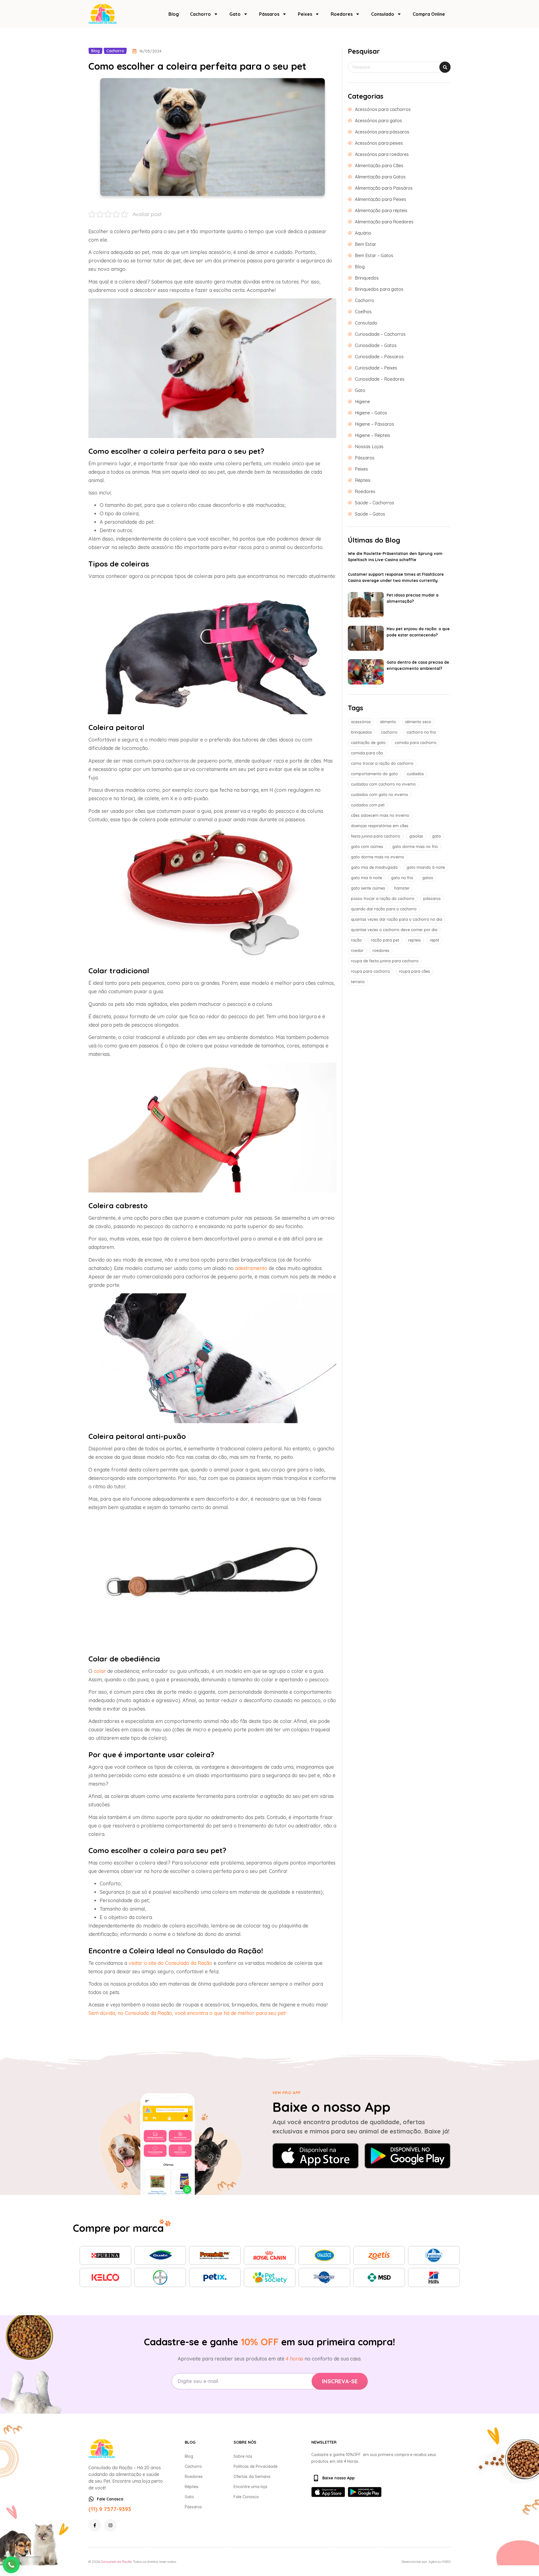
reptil (434, 940)
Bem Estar (366, 244)
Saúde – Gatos (370, 514)
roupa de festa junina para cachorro (385, 961)
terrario (358, 982)
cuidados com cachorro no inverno (383, 784)
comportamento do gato (374, 774)
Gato (235, 14)
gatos (428, 878)
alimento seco (418, 722)
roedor (357, 951)
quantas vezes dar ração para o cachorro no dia (397, 919)
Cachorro (200, 14)
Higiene (362, 402)
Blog (174, 14)
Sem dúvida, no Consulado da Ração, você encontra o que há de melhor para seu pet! (187, 2013)
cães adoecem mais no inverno (380, 815)
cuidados (415, 774)
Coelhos (363, 312)
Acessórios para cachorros (383, 109)
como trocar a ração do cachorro (382, 763)
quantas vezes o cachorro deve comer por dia (394, 930)
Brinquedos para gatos (379, 289)
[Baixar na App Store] (316, 2156)
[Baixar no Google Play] (408, 2156)
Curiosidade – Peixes (376, 368)
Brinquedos (367, 278)
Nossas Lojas (369, 446)
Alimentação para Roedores (384, 222)
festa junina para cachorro (376, 836)
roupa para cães (414, 971)
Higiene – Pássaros (374, 424)
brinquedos (361, 732)
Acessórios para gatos (378, 121)
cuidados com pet (368, 805)
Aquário (363, 233)
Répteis (363, 480)
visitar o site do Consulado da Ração (170, 1963)
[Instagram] (110, 2525)
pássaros (432, 899)
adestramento (251, 1268)
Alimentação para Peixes (381, 199)
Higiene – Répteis (373, 435)
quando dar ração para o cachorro (384, 909)
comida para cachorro (416, 743)
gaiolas (416, 836)
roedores (381, 951)
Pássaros (269, 14)
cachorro (389, 732)
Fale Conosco (246, 2497)
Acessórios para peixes (379, 143)
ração (356, 940)
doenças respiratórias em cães (380, 826)
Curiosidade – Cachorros (380, 334)
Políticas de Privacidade (256, 2466)
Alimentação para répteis (381, 210)
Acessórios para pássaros (382, 132)
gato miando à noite (426, 867)
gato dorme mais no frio (415, 847)
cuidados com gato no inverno (380, 795)
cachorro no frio (421, 732)
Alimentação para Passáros (384, 188)
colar (100, 1671)
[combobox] (399, 67)
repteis (414, 940)
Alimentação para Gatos (380, 177)
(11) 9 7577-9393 (110, 2509)
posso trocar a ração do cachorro (383, 899)
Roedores (342, 14)
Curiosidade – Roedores (380, 379)
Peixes (305, 14)
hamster (402, 888)
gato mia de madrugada (374, 867)
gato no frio (402, 878)
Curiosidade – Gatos (376, 345)
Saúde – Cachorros (374, 503)
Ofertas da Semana (252, 2477)
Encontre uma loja (250, 2487)
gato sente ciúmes (368, 888)
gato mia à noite (366, 878)
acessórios (361, 722)
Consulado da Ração (116, 2562)
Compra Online (429, 14)
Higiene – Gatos (371, 413)
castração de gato (368, 743)
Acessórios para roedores (382, 154)
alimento (388, 722)
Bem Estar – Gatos (374, 255)
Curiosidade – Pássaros (379, 357)
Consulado (383, 14)
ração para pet (385, 940)
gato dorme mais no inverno (378, 857)
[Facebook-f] (95, 2525)
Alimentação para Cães (379, 165)
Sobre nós (243, 2456)
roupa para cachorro (370, 971)
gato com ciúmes (367, 847)
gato (437, 836)
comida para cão (367, 753)
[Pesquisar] (445, 67)
